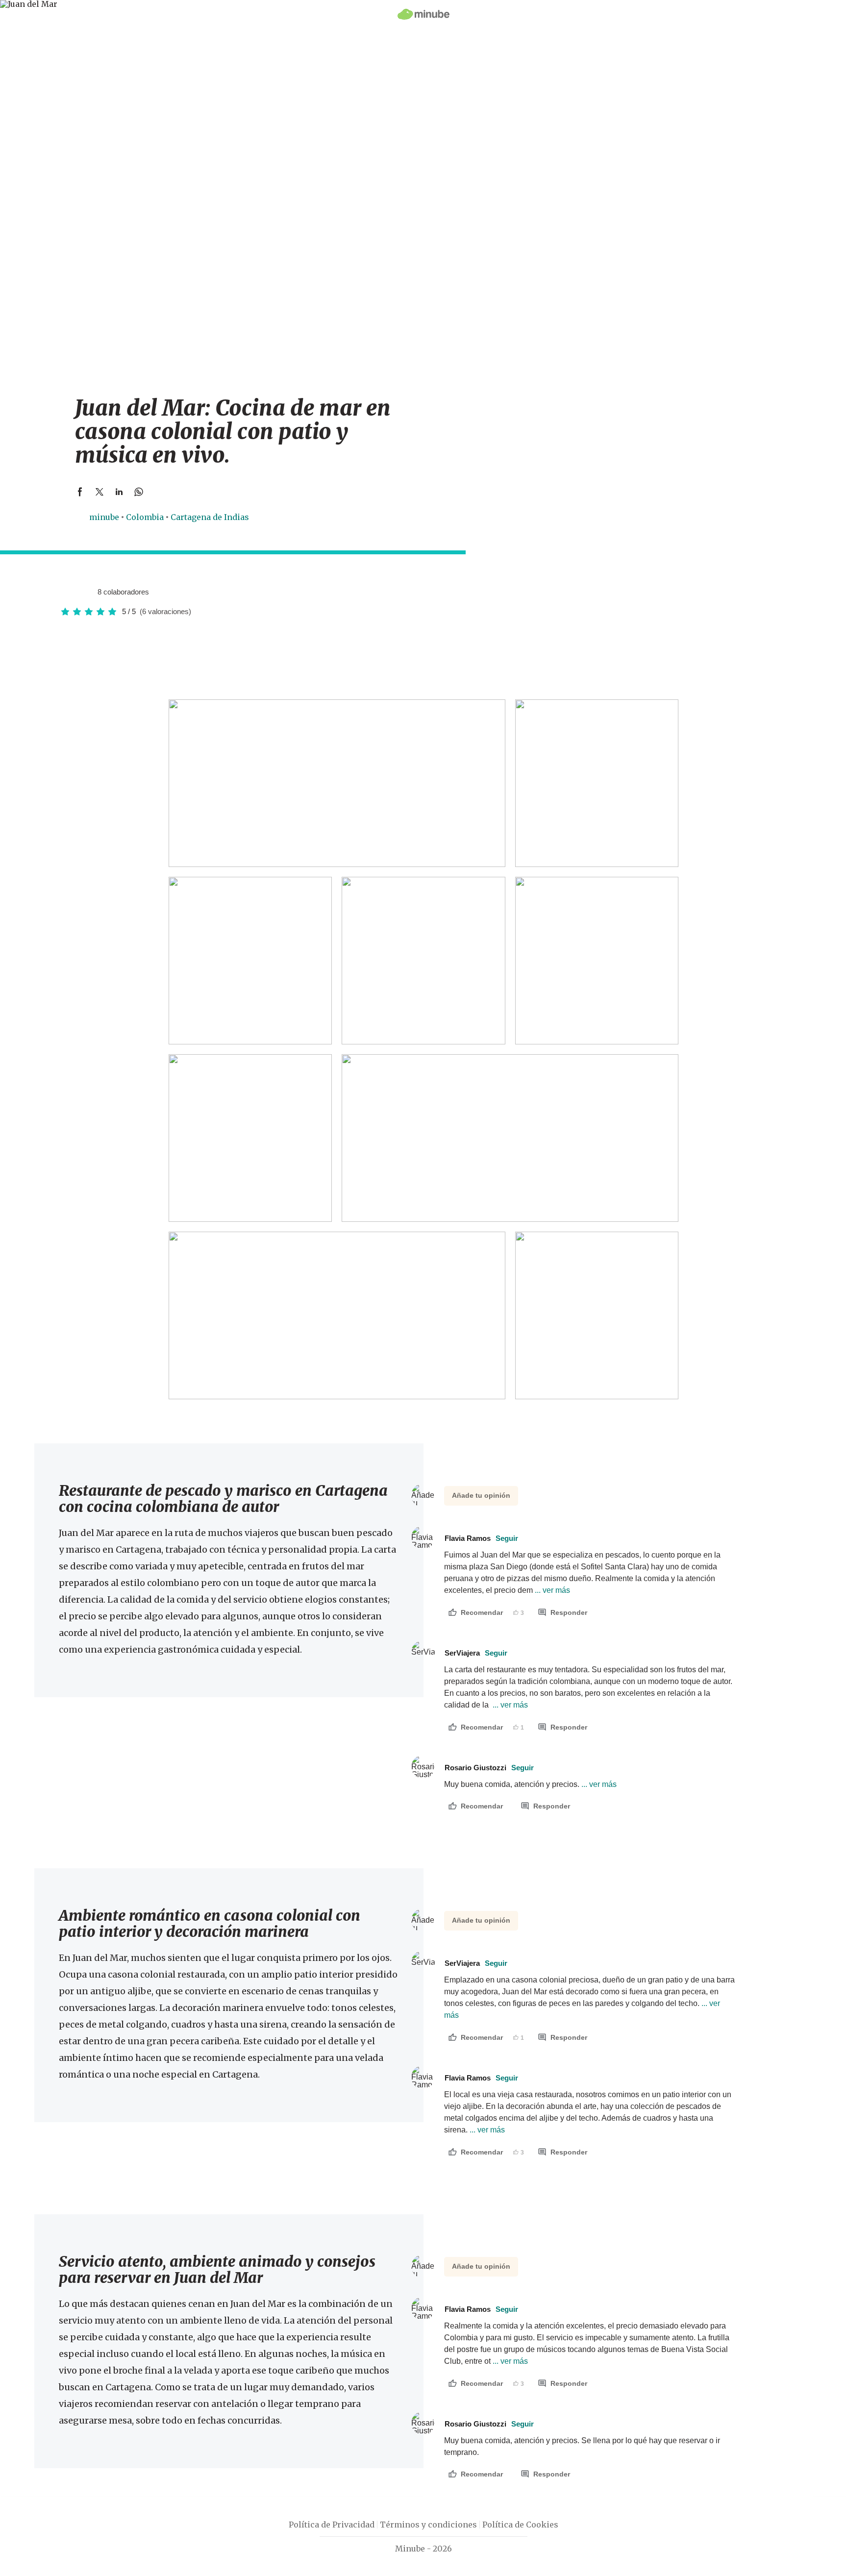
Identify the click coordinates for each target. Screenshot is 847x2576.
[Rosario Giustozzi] (86, 592)
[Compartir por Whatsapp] (139, 492)
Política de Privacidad (332, 2525)
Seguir (507, 1538)
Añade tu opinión (481, 1495)
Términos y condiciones (428, 2525)
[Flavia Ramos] (67, 592)
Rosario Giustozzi (489, 1768)
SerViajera (476, 1653)
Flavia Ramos (481, 1538)
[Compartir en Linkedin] (119, 492)
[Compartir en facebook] (80, 492)
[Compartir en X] (100, 492)
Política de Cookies (520, 2525)
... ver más (551, 1590)
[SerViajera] (76, 592)
